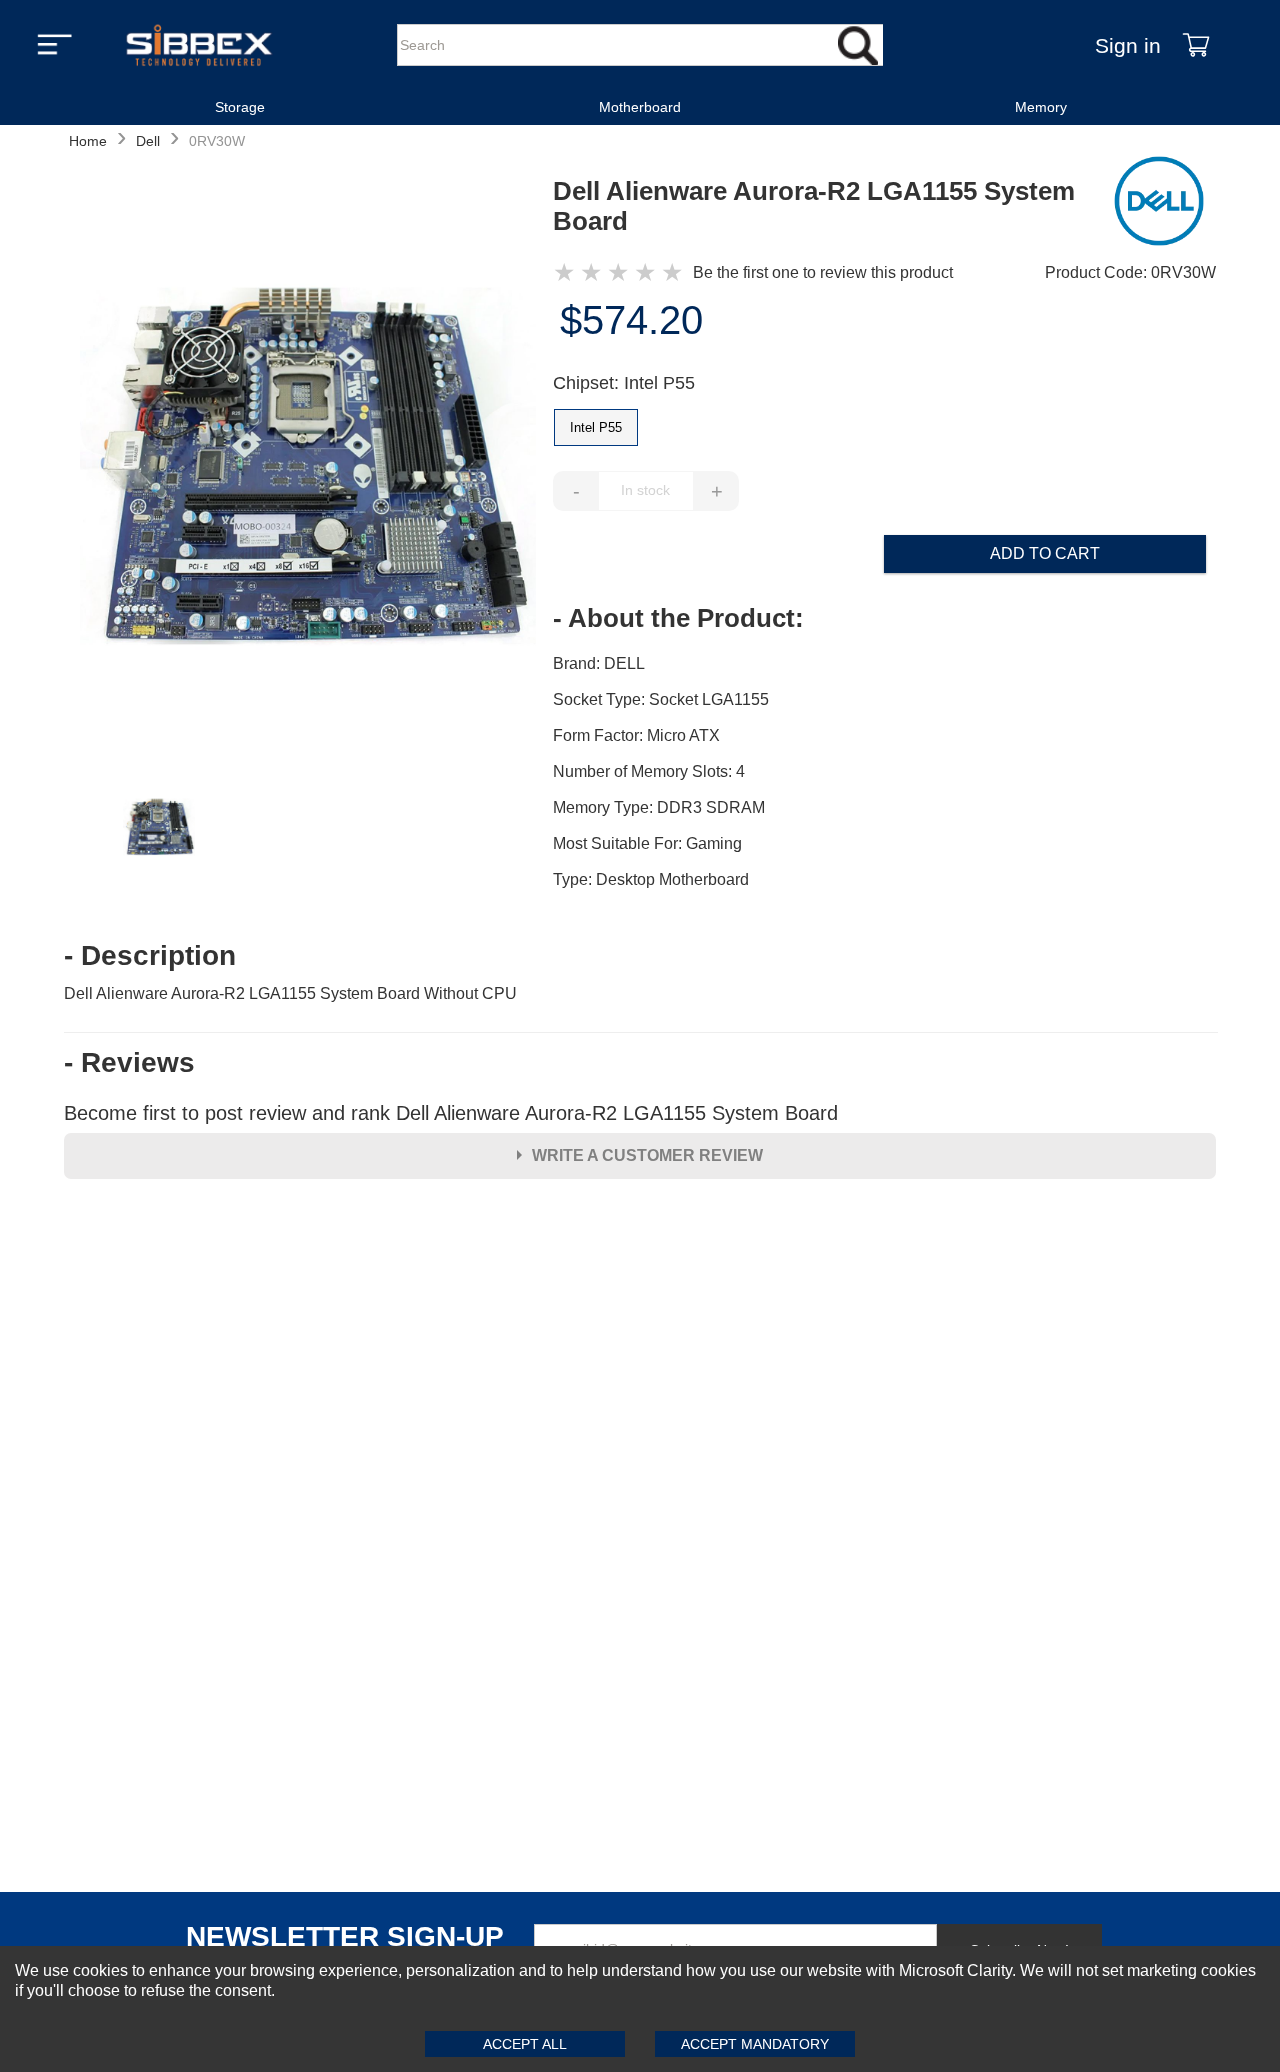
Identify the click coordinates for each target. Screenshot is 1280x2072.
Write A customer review (647, 1155)
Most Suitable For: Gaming (647, 843)
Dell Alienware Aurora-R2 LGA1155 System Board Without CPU (290, 993)
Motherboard (640, 107)
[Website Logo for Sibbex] (199, 45)
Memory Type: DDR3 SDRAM (659, 807)
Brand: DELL (599, 663)
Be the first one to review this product (823, 272)
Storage (240, 107)
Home (88, 141)
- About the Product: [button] (678, 618)
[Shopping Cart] (1196, 45)
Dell (148, 141)
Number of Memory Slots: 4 (649, 771)
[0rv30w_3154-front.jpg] (308, 469)
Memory (1041, 107)
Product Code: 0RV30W (1130, 272)
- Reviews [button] (129, 1063)
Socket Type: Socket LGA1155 (661, 699)
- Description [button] (150, 956)
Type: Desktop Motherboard (651, 879)
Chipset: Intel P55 (624, 383)
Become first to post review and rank (451, 1113)
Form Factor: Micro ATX (636, 735)
